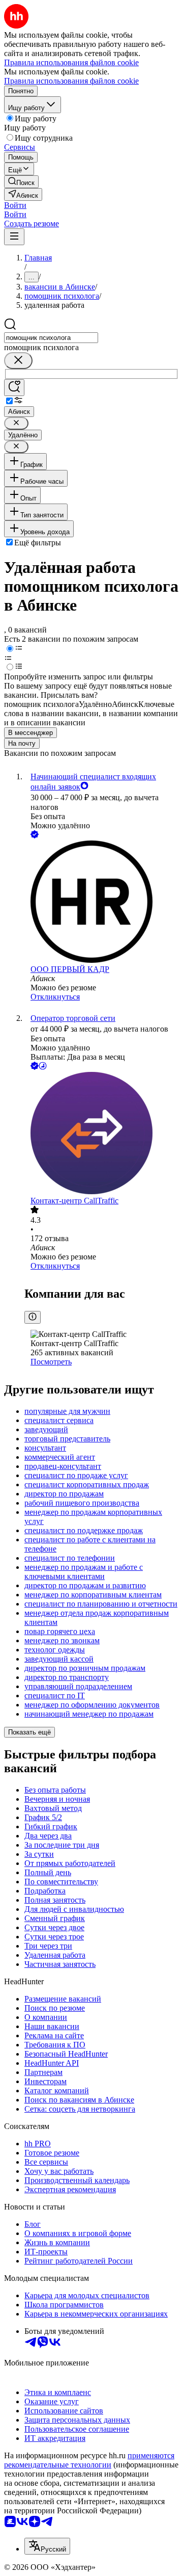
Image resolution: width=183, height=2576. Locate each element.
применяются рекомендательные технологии (89, 2460)
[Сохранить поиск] (14, 388)
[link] (21, 182)
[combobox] (51, 338)
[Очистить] (18, 361)
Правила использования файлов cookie (71, 81)
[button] (15, 205)
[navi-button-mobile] (14, 237)
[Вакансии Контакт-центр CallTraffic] (102, 1134)
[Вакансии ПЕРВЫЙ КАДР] (102, 903)
